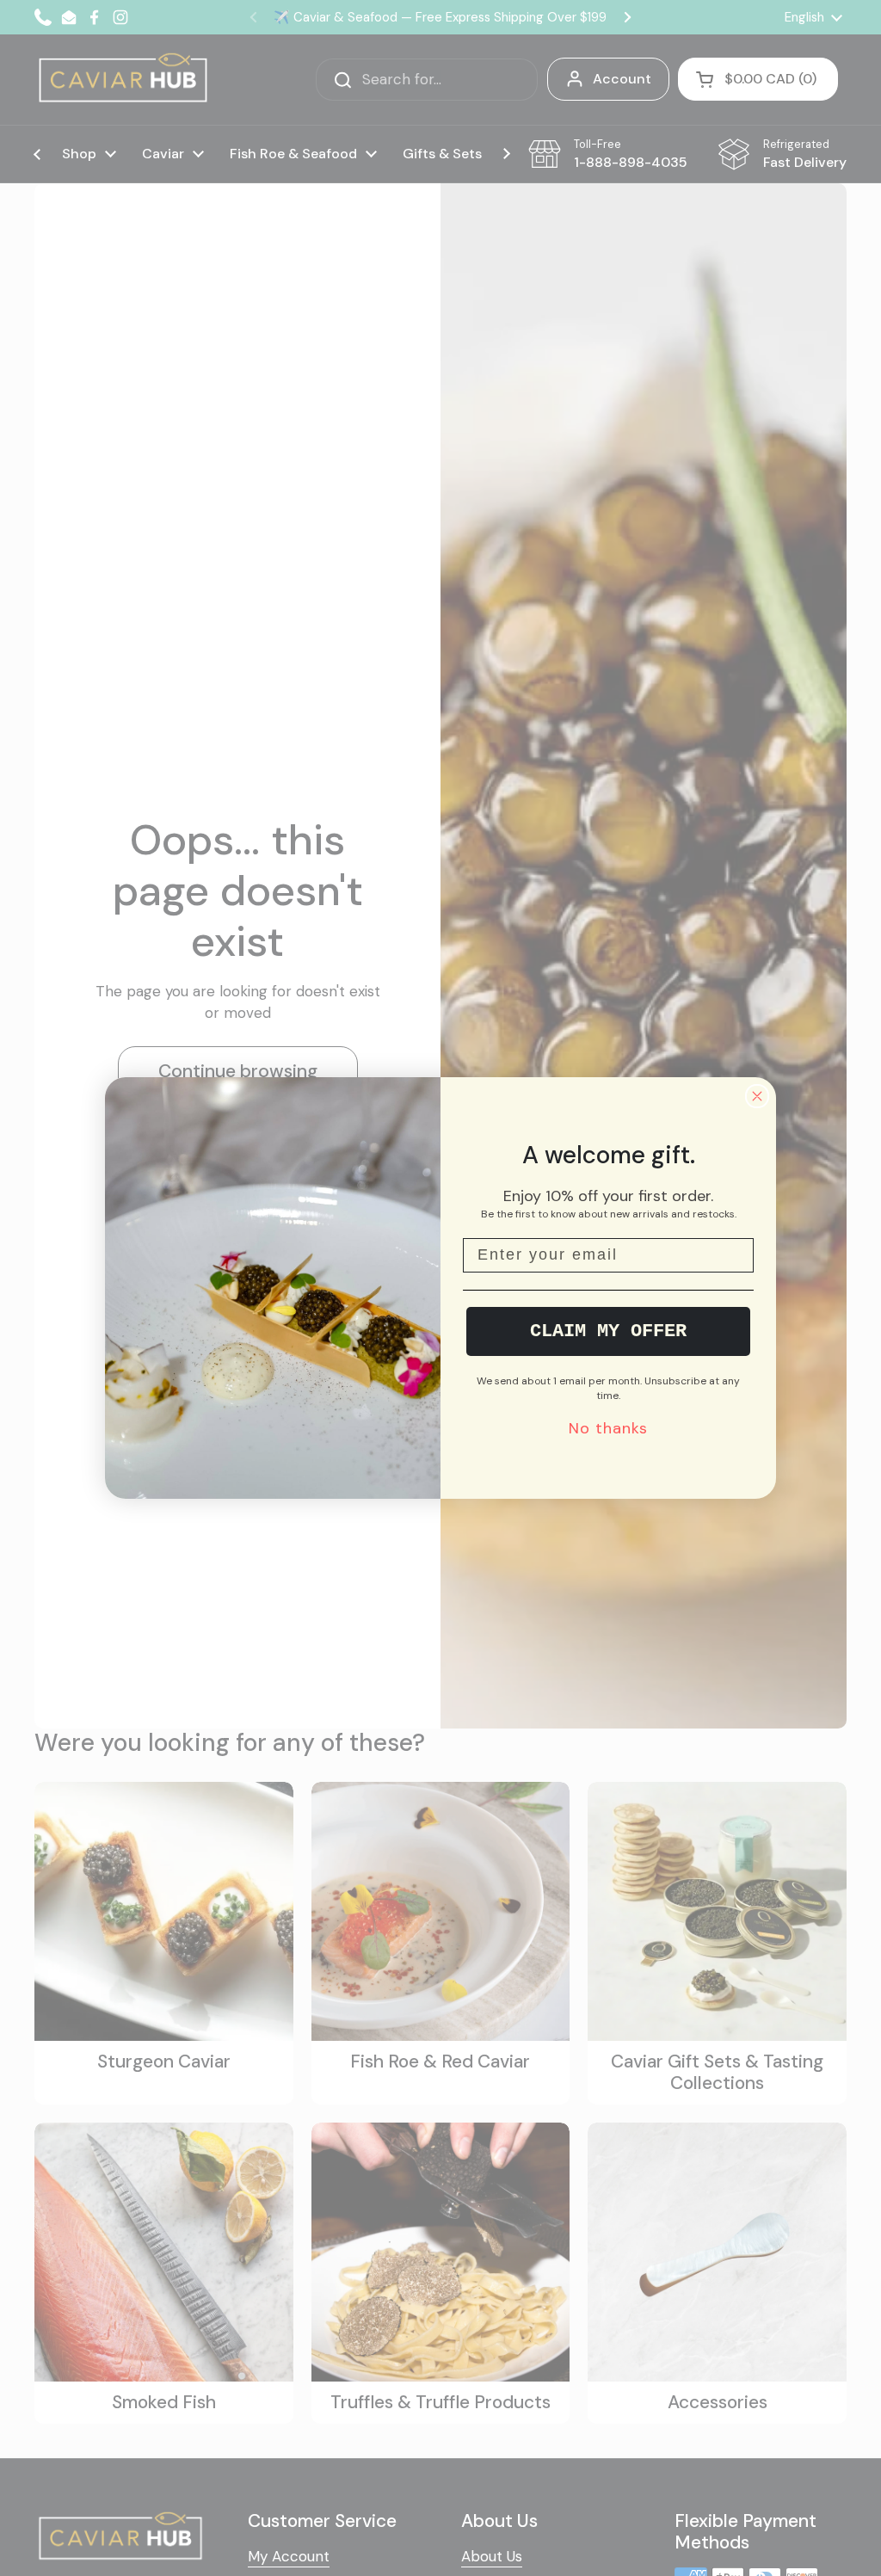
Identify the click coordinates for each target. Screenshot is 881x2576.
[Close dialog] (757, 1096)
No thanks (608, 1428)
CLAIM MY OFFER (608, 1331)
